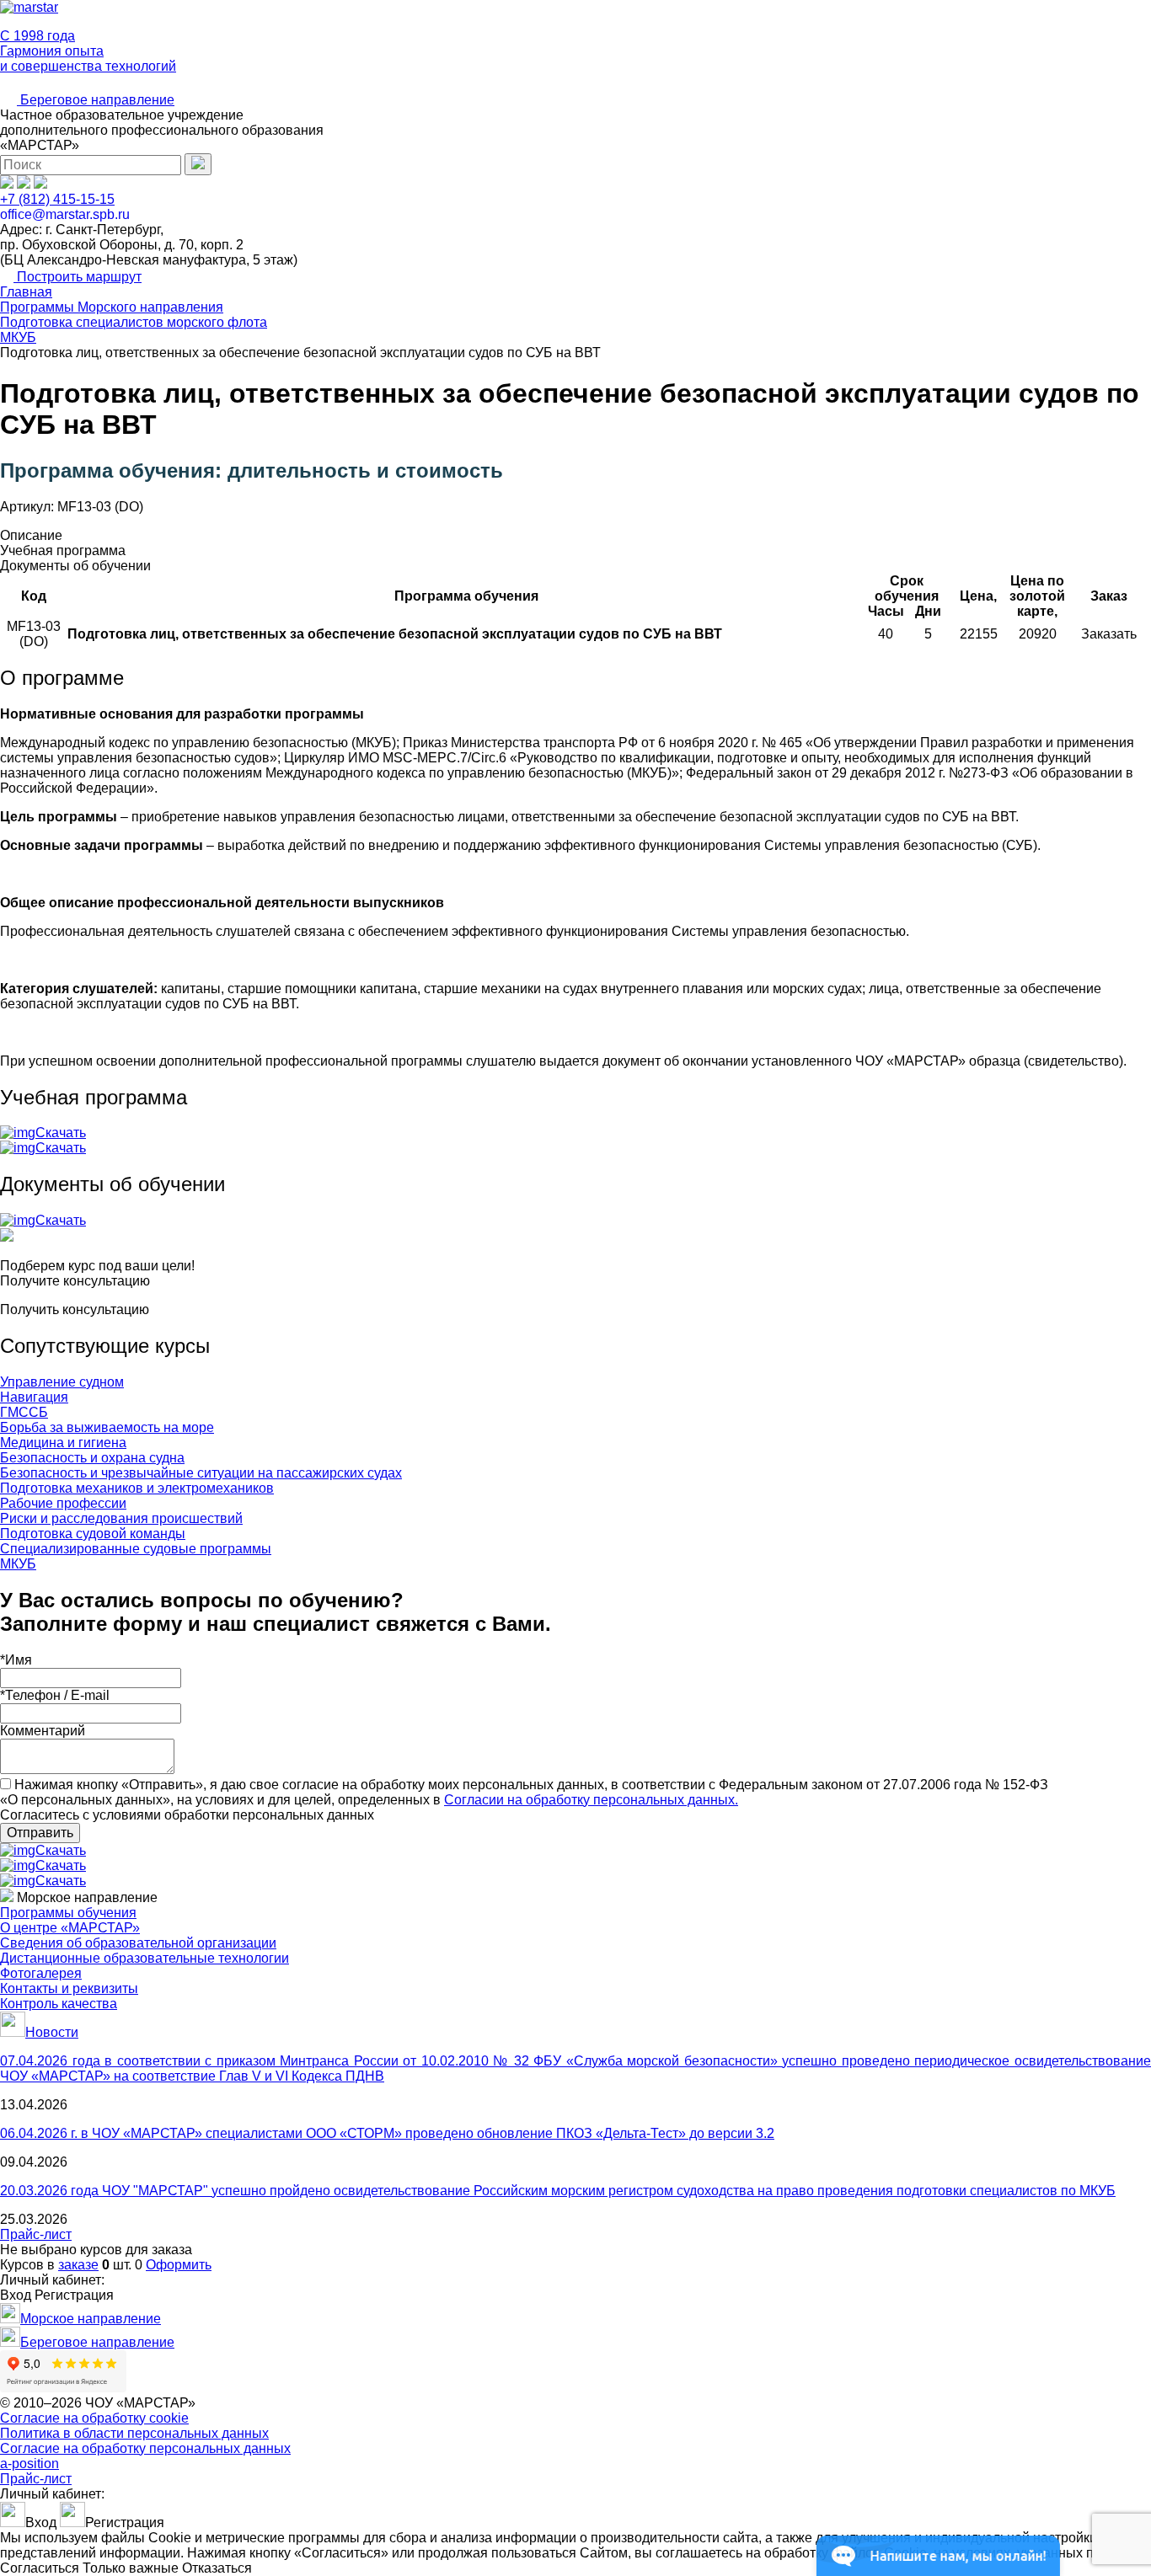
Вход (16, 2295)
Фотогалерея (41, 1973)
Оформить (179, 2265)
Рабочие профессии (63, 1503)
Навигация (34, 1397)
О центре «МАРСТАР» (70, 1928)
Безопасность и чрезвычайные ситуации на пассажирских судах (201, 1473)
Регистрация (74, 2295)
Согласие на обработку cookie (94, 2418)
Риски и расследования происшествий (121, 1518)
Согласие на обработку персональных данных (145, 2448)
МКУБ (18, 1564)
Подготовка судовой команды (93, 1534)
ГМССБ (24, 1412)
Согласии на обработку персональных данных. (591, 1800)
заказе (78, 2265)
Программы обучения (68, 1913)
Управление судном (62, 1382)
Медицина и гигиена (63, 1443)
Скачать (61, 1133)
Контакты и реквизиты (69, 1988)
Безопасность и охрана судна (92, 1458)
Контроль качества (59, 2004)
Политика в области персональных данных (134, 2433)
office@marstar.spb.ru (65, 214)
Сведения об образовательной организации (138, 1943)
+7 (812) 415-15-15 (57, 199)
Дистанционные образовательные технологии (145, 1958)
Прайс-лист (36, 2234)
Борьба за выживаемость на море (107, 1427)
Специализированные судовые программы (136, 1549)
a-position (29, 2464)
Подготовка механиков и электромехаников (137, 1488)
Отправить (40, 1833)
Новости (52, 2032)
